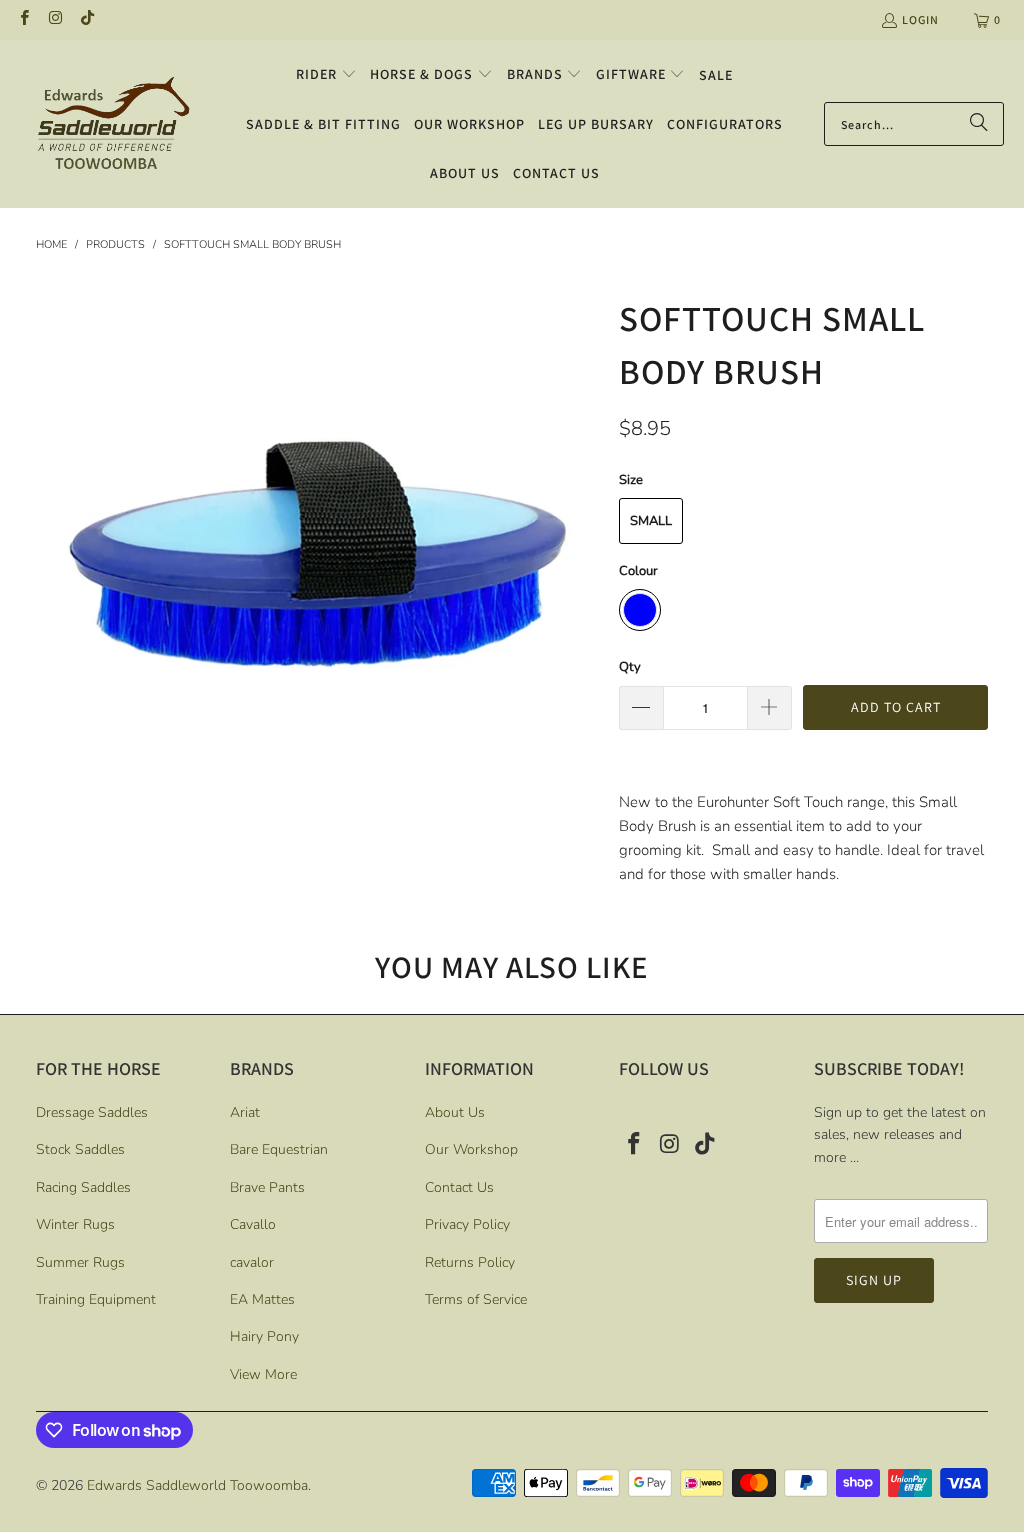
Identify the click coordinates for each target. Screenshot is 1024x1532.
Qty (630, 667)
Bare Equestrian (279, 1149)
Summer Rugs (80, 1262)
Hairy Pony (264, 1336)
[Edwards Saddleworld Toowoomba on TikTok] (86, 19)
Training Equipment (96, 1299)
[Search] (979, 124)
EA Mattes (262, 1299)
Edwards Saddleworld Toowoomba (197, 1485)
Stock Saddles (80, 1149)
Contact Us (459, 1187)
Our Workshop (471, 1149)
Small (651, 521)
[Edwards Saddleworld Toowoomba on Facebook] (23, 19)
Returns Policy (470, 1262)
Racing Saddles (83, 1187)
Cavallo (253, 1224)
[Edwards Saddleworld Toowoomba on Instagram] (54, 19)
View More (263, 1374)
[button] (326, 75)
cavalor (252, 1262)
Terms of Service (476, 1299)
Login (920, 19)
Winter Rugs (75, 1224)
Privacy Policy (467, 1224)
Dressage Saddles (92, 1112)
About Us (455, 1112)
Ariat (245, 1112)
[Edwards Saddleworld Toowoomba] (112, 123)
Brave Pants (267, 1187)
